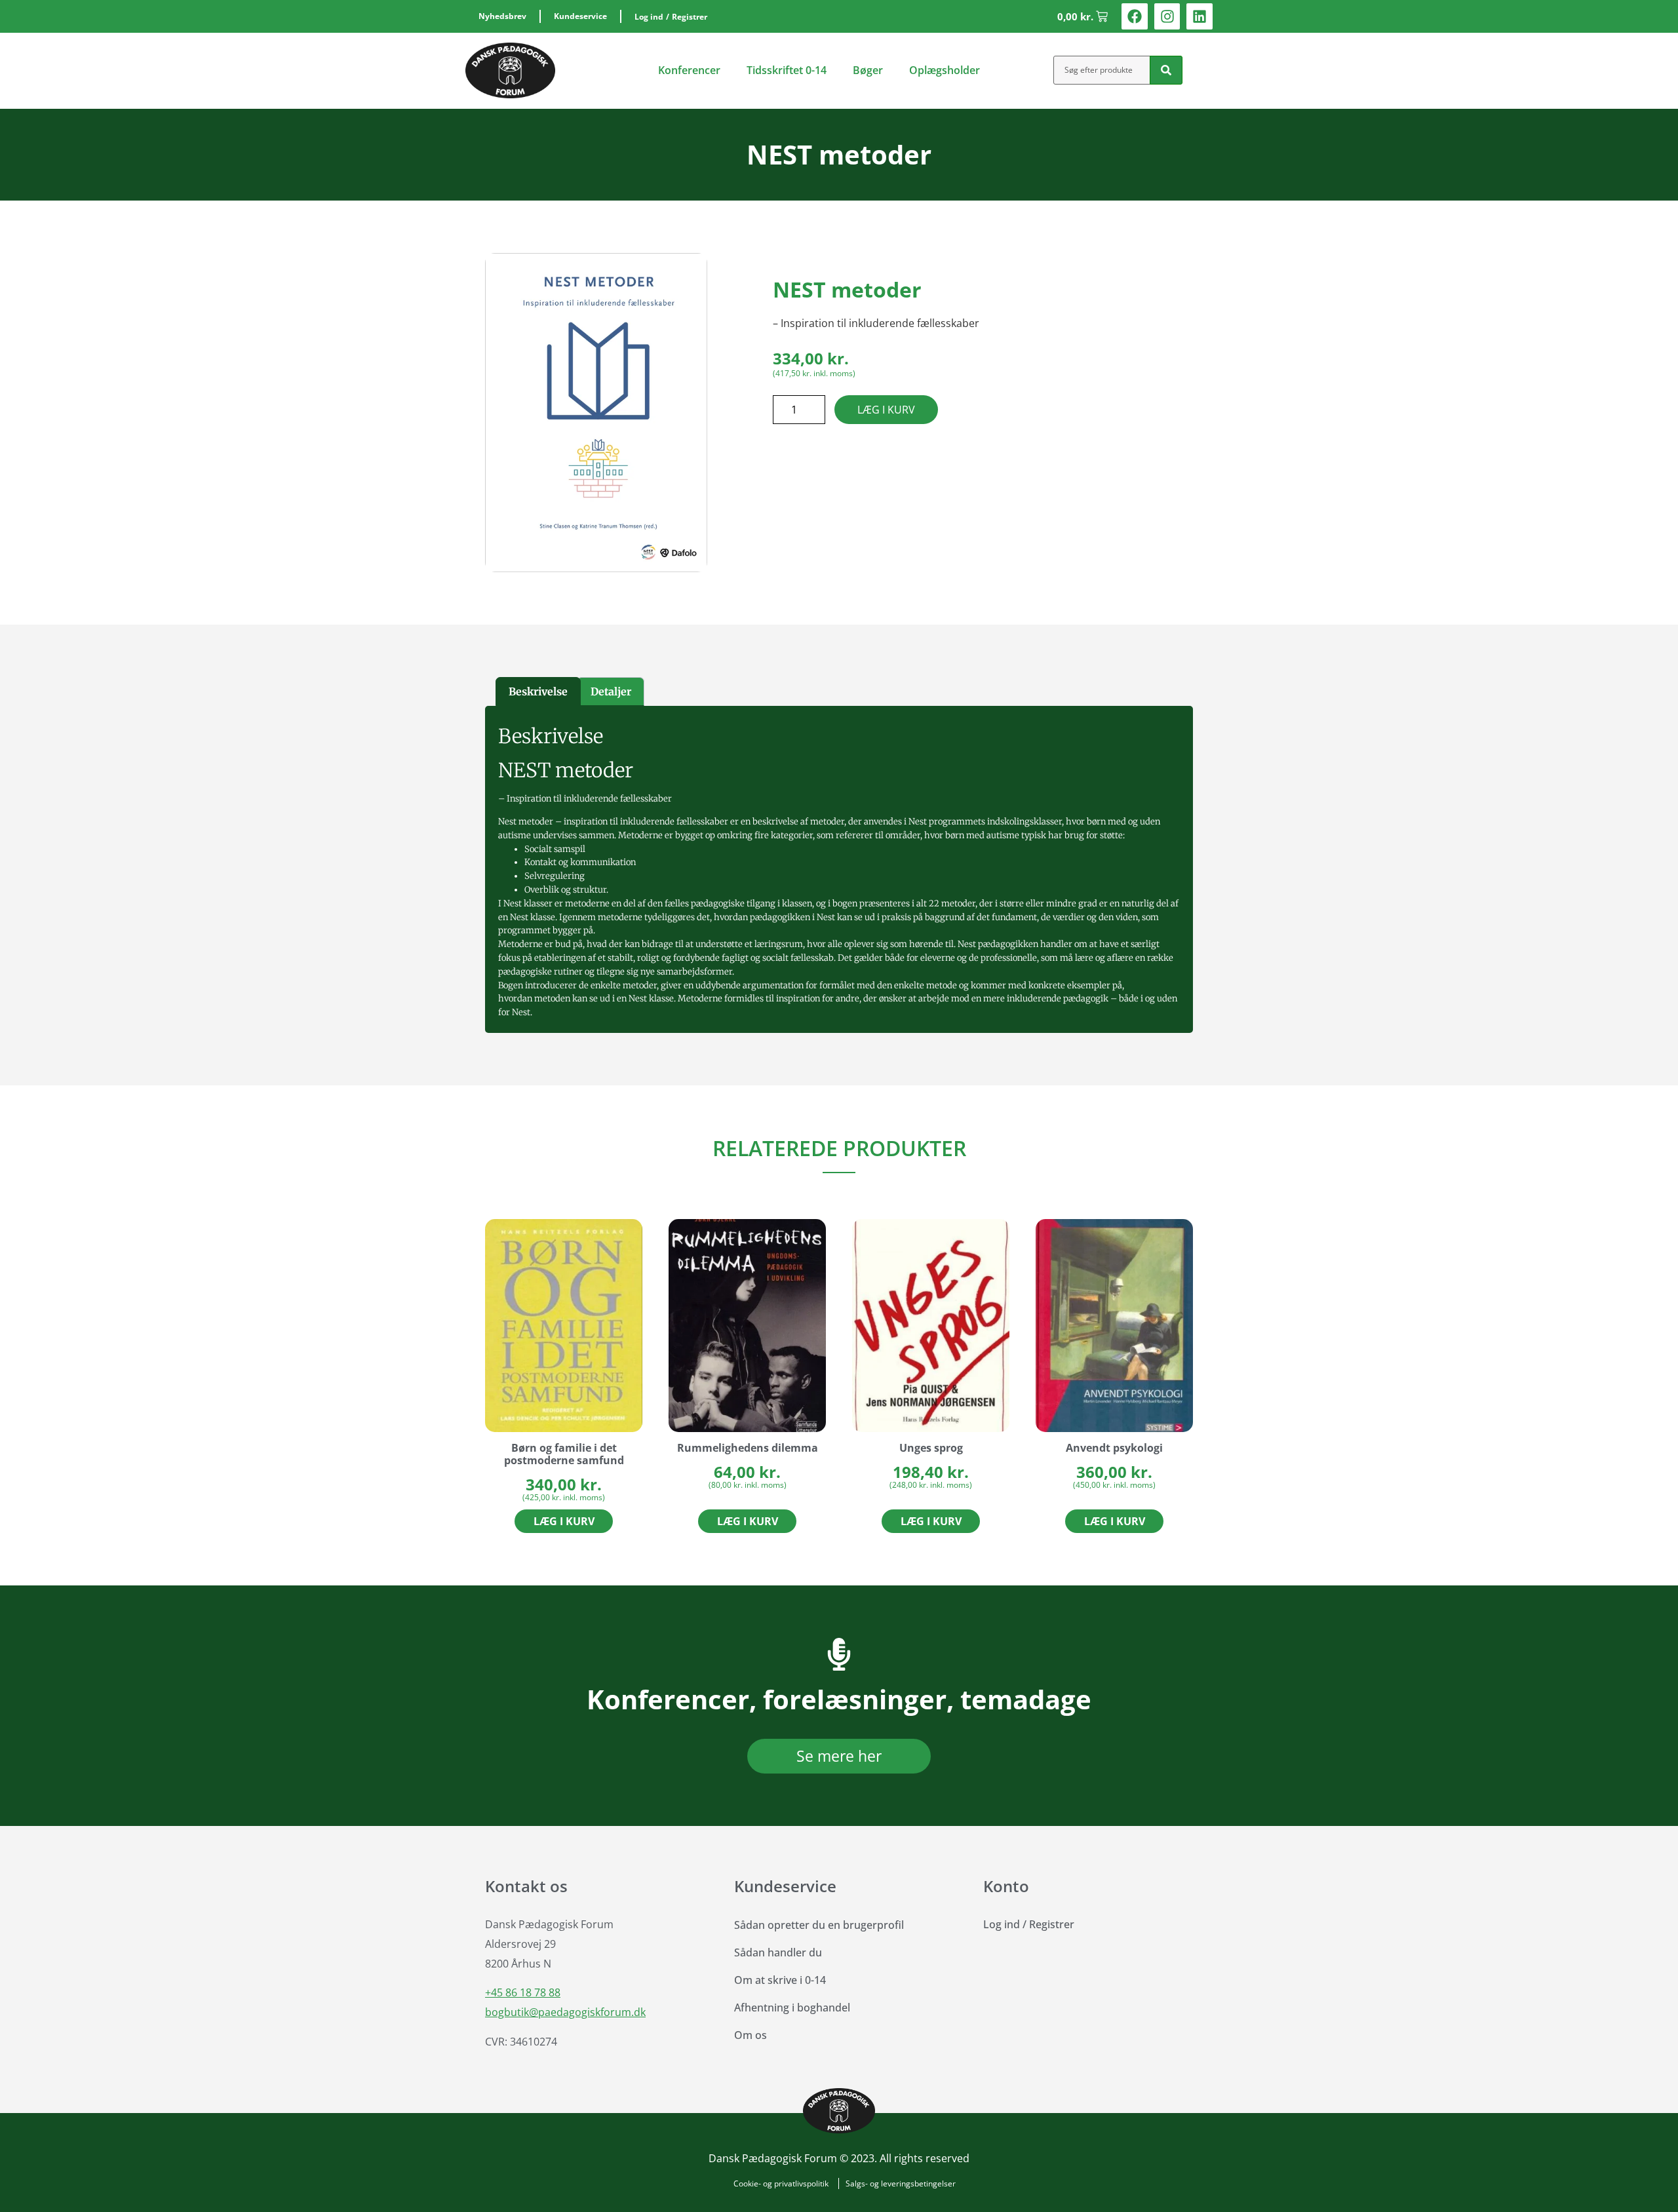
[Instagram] (1167, 16)
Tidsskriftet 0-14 (787, 70)
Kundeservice (580, 16)
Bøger (868, 70)
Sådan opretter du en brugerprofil (819, 1925)
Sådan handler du (778, 1952)
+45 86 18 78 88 (523, 1992)
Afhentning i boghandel (792, 2008)
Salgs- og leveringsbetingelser (901, 2183)
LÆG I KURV (886, 410)
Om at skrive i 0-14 (780, 1980)
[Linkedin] (1200, 16)
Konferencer (689, 70)
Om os (751, 2035)
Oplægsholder (945, 70)
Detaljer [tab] (611, 691)
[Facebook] (1135, 16)
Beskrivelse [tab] (538, 691)
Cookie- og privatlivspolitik (781, 2183)
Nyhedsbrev (502, 16)
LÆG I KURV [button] (564, 1521)
